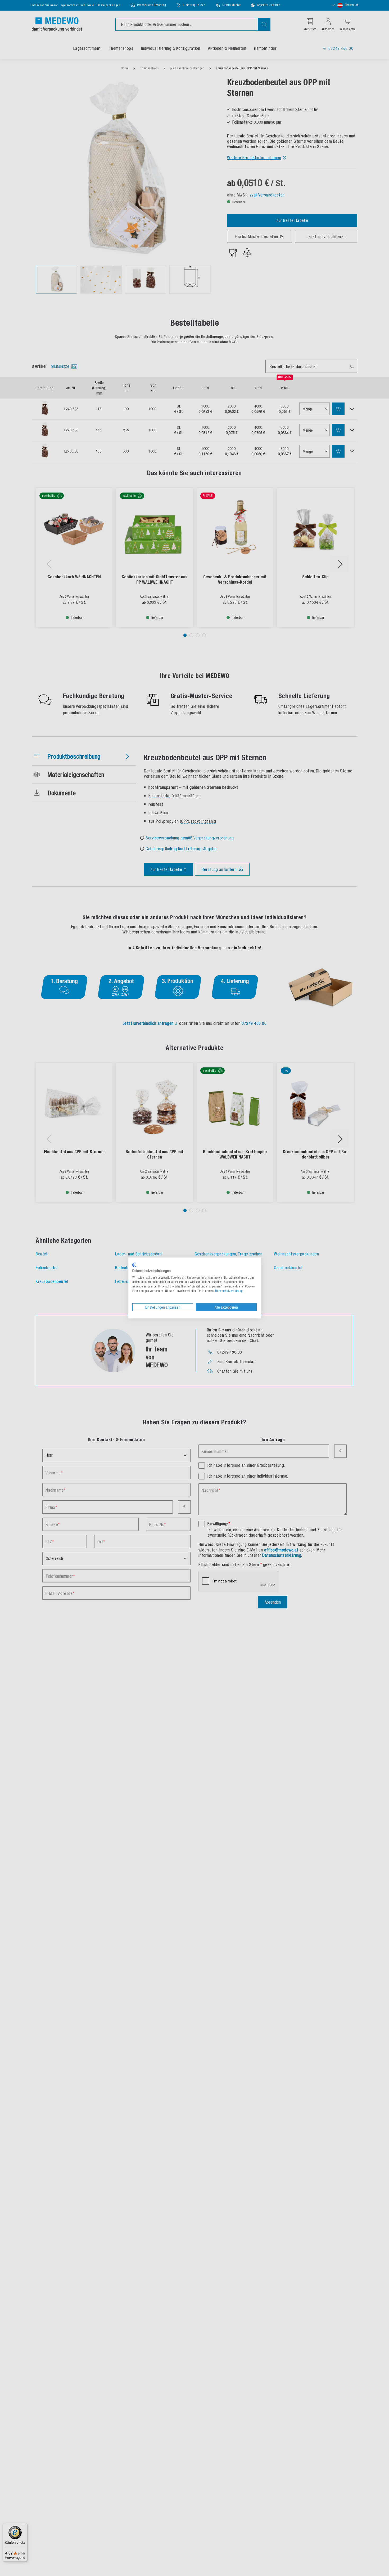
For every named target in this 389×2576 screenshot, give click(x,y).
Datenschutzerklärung (229, 1291)
